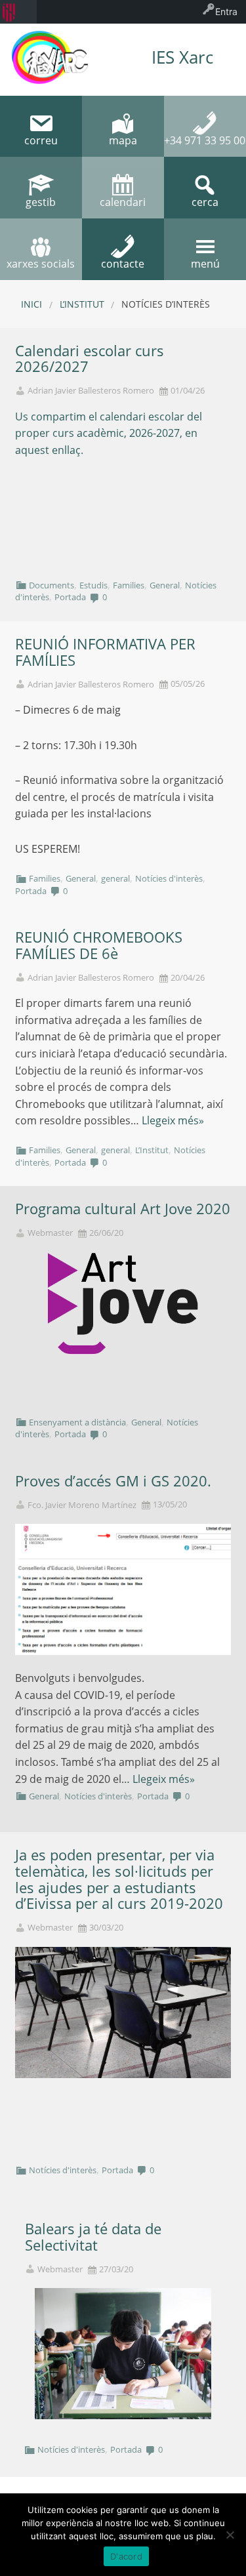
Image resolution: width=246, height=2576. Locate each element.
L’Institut (82, 304)
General (165, 585)
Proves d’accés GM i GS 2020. (113, 1481)
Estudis (93, 585)
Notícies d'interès (169, 878)
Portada (70, 597)
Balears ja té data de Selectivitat (93, 2237)
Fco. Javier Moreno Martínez (82, 1505)
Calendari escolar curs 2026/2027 (90, 359)
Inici (31, 304)
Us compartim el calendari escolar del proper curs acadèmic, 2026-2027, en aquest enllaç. (109, 433)
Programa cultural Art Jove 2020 (123, 1209)
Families (129, 585)
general (115, 878)
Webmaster (50, 1233)
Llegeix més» (173, 1120)
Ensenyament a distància (77, 1422)
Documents (51, 585)
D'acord (126, 2556)
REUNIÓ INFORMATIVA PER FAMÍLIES (105, 652)
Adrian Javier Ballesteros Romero (91, 391)
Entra (226, 11)
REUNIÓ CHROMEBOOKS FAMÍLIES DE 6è (99, 945)
